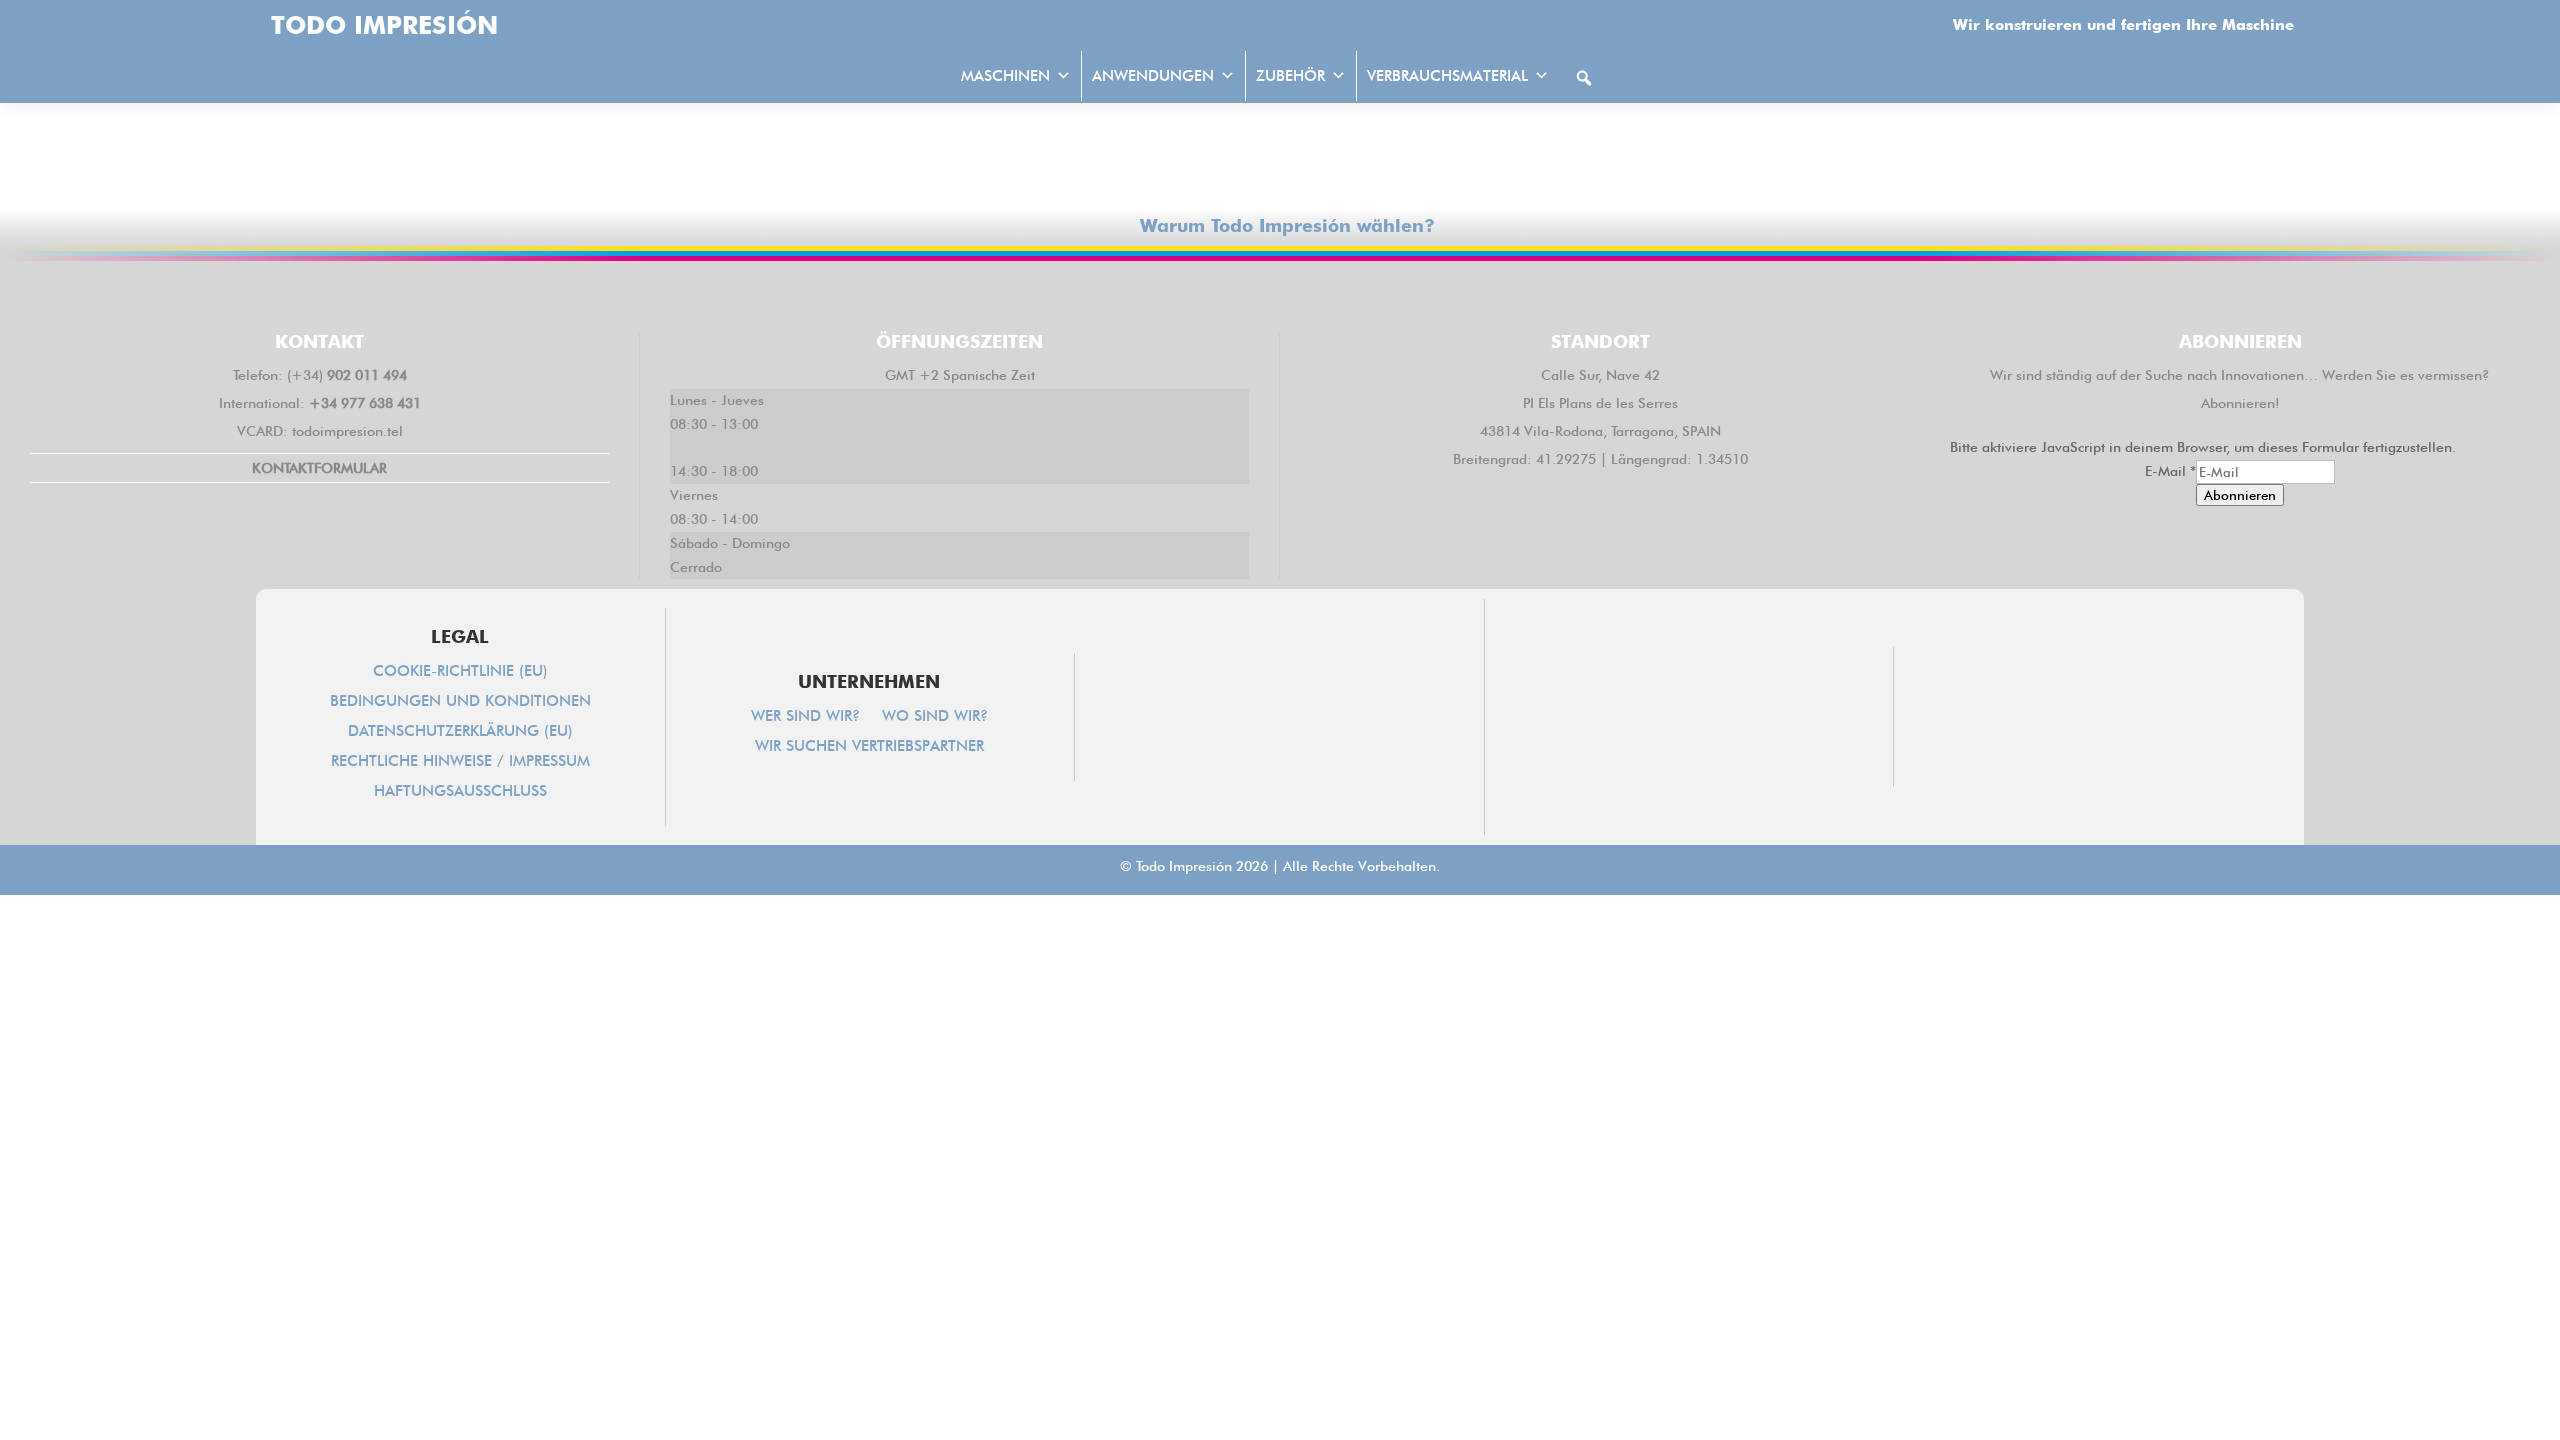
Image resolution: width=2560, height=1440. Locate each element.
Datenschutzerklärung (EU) (460, 732)
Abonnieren (2240, 495)
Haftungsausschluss (460, 792)
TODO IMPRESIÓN (384, 25)
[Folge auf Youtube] (1396, 293)
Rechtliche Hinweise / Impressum (460, 762)
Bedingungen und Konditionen (460, 702)
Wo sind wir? (935, 717)
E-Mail (2170, 471)
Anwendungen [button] (1153, 76)
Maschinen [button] (1005, 76)
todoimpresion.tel (347, 431)
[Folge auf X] (1222, 293)
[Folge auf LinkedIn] (1280, 293)
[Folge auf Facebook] (1164, 293)
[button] (1584, 78)
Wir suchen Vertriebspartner (869, 747)
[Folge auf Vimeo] (1338, 293)
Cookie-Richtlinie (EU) (460, 672)
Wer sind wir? (805, 717)
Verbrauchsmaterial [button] (1447, 76)
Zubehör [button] (1290, 76)
